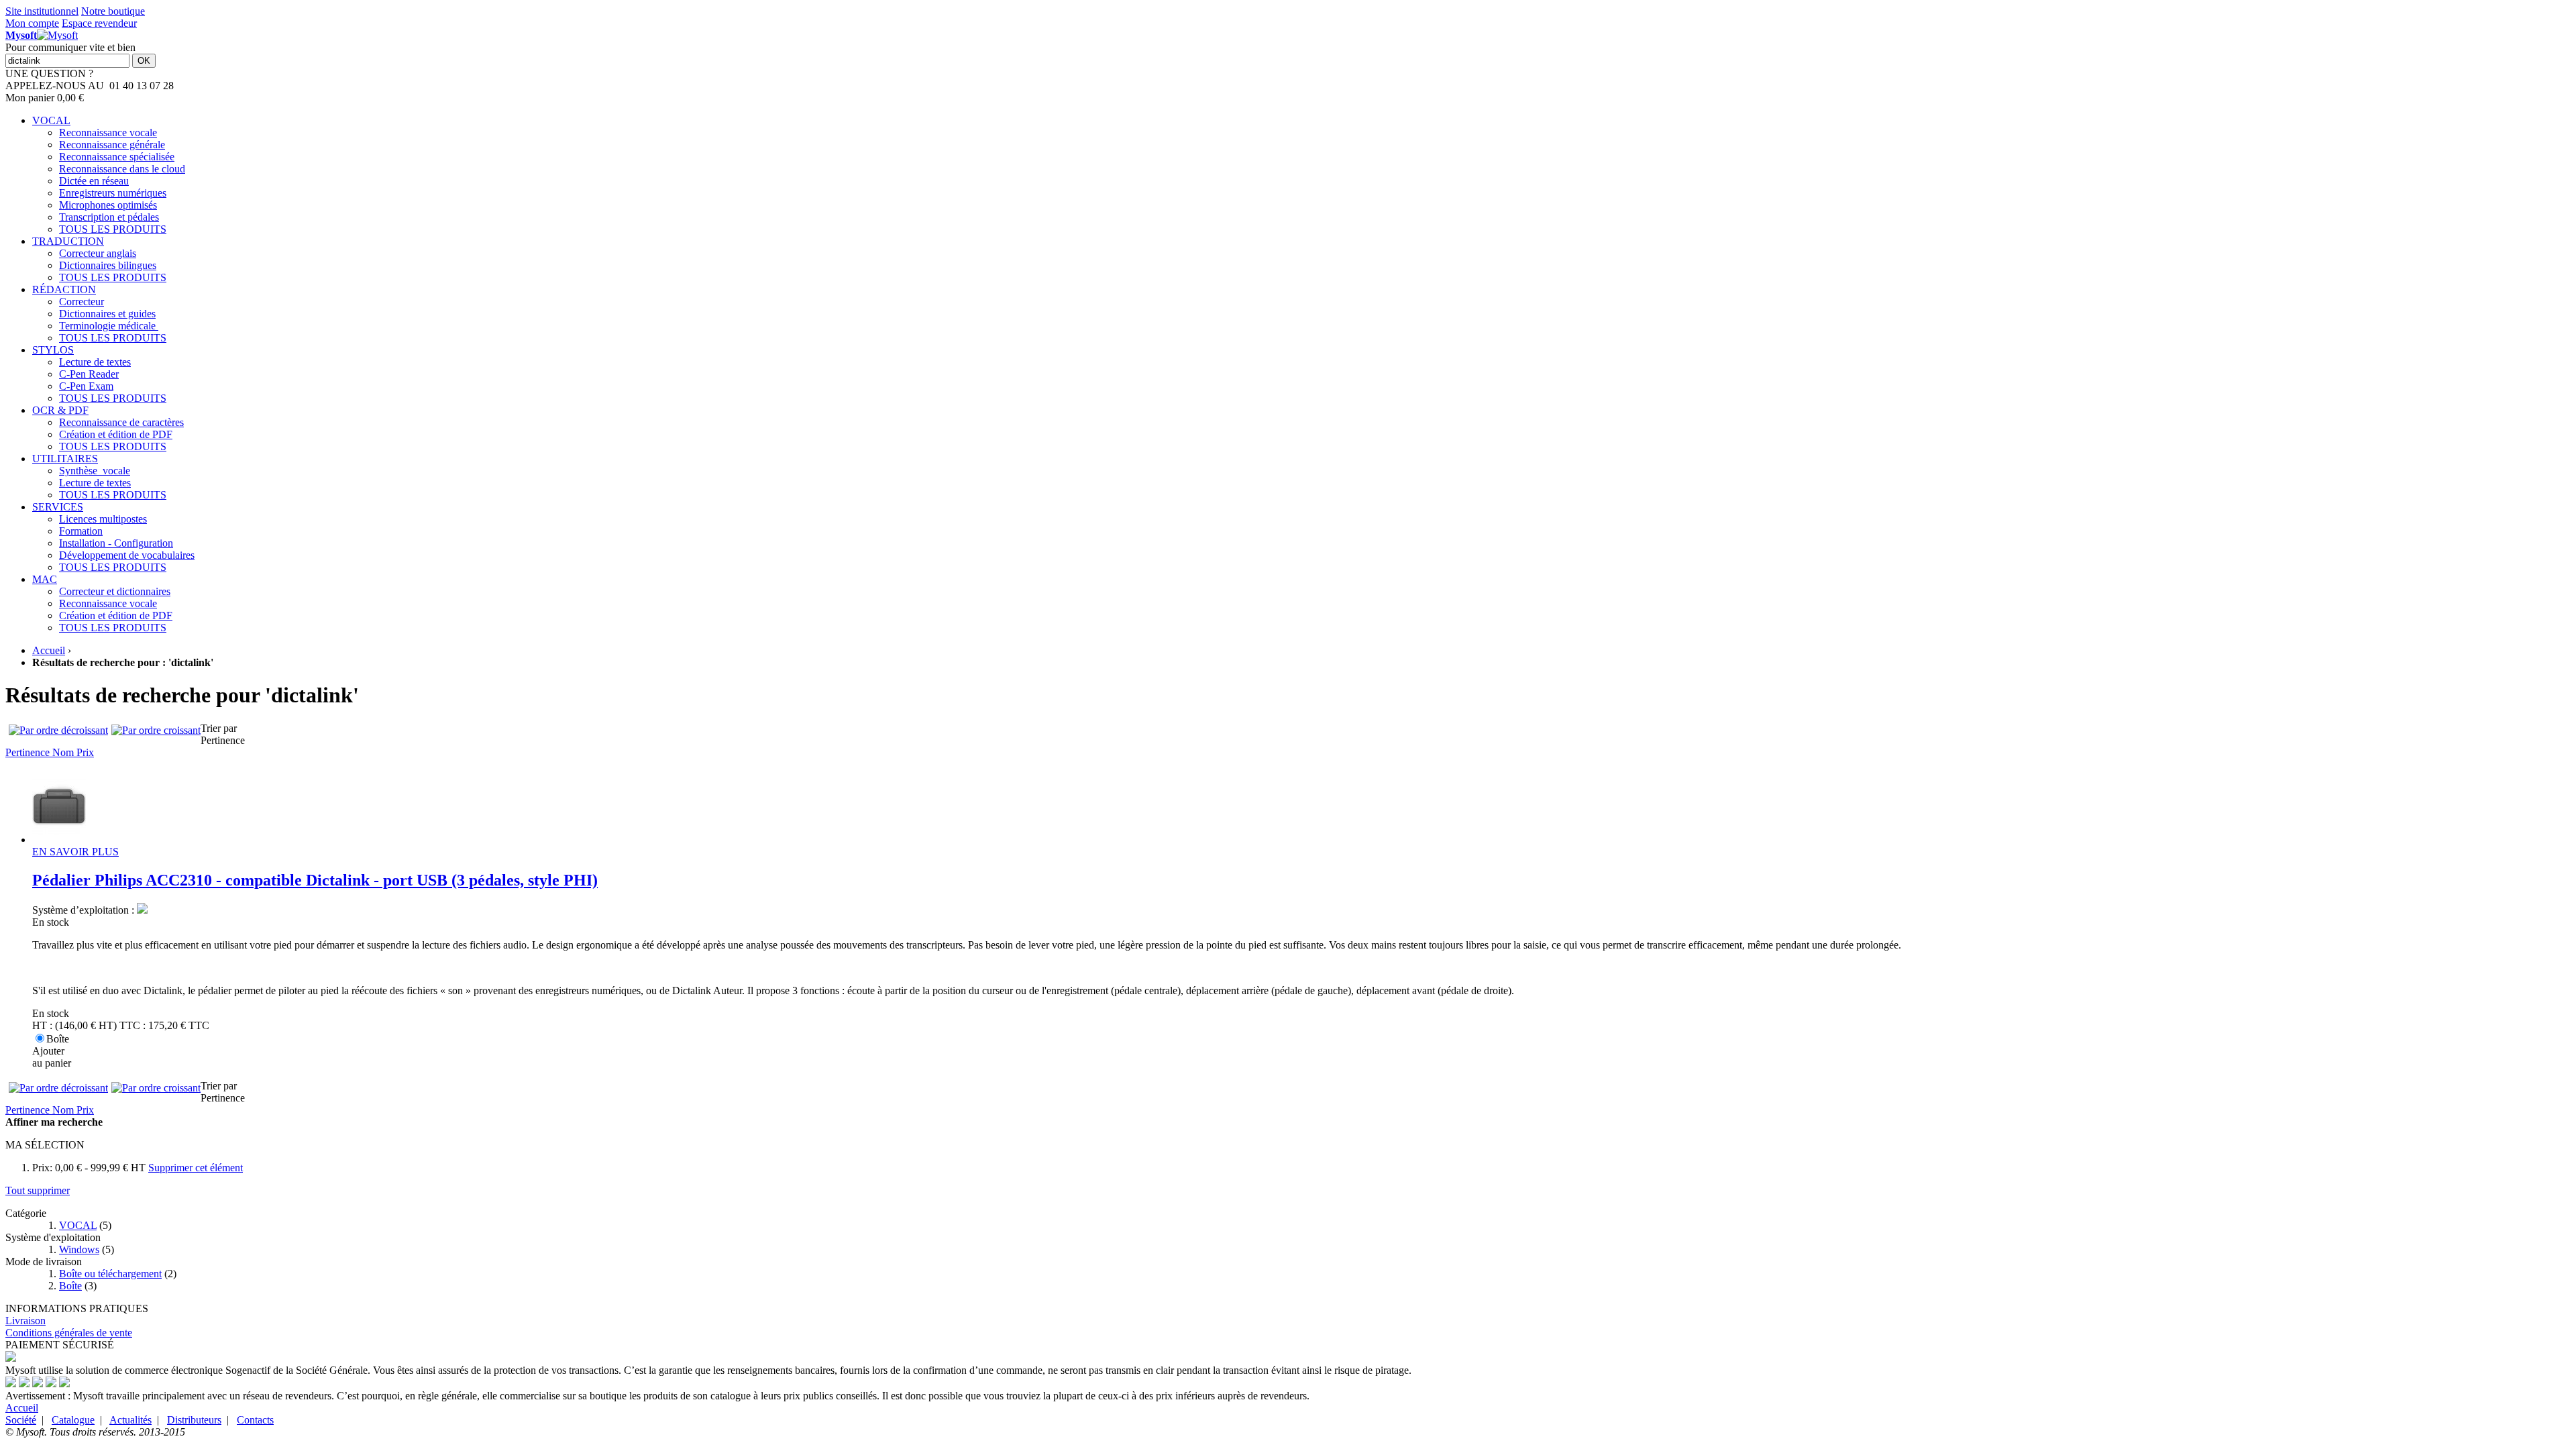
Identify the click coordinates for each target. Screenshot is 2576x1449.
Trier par (219, 728)
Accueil (49, 650)
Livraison (25, 1321)
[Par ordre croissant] (156, 731)
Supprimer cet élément (196, 1168)
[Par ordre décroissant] (58, 731)
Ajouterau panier (52, 1057)
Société (21, 1420)
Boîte (70, 1286)
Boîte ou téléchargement (110, 1274)
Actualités (130, 1420)
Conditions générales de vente (69, 1333)
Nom (64, 752)
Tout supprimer (38, 1190)
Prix (85, 752)
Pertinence (29, 752)
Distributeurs (194, 1420)
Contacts (255, 1420)
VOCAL (78, 1225)
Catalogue (73, 1420)
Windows (79, 1249)
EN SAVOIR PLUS (75, 852)
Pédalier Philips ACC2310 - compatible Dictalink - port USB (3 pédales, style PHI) (315, 880)
